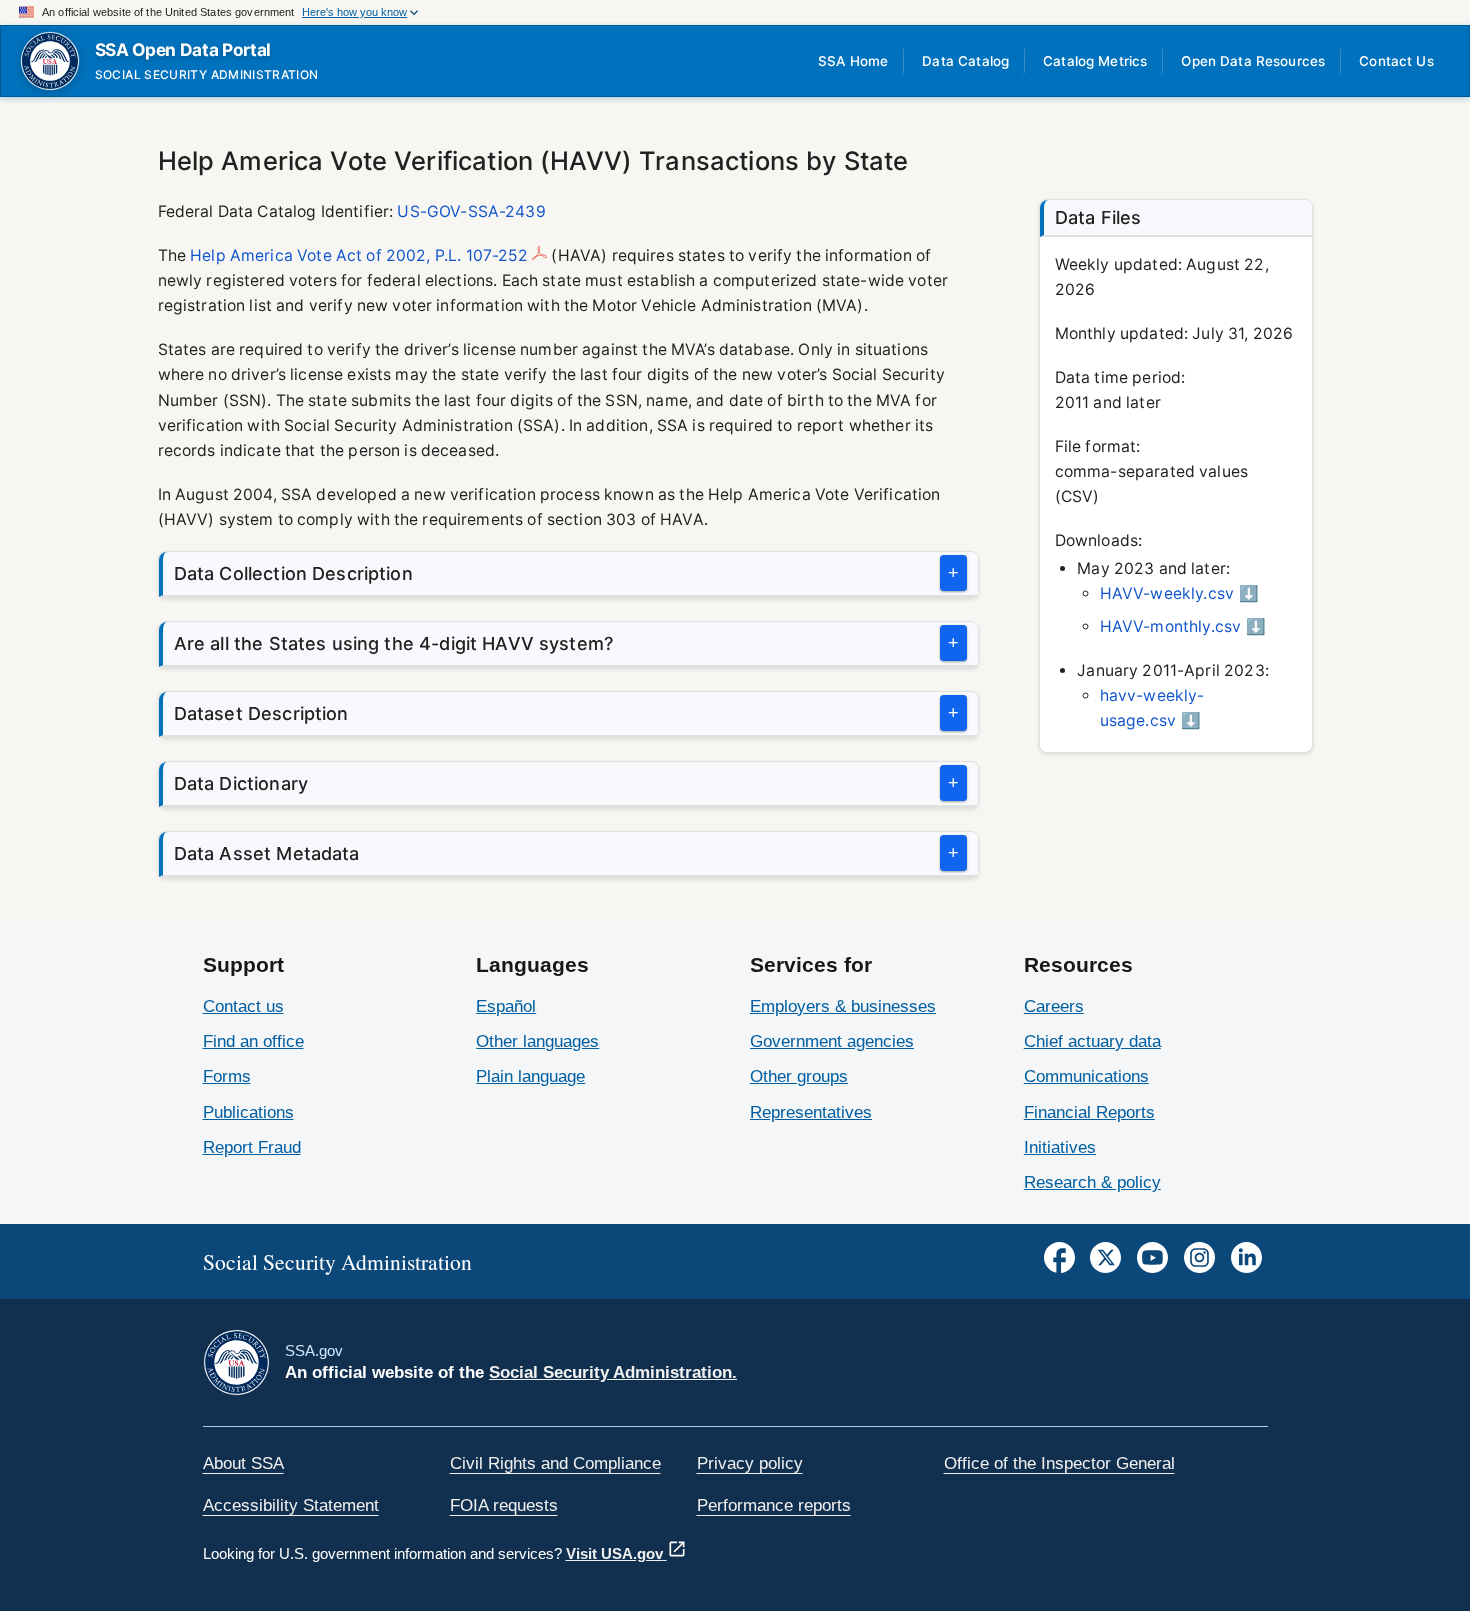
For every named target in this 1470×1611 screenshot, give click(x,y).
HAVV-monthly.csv (1170, 626)
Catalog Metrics (1095, 61)
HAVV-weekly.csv (1167, 593)
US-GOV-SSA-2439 (471, 211)
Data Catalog (965, 61)
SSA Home (853, 61)
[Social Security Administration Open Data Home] (50, 61)
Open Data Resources (1253, 61)
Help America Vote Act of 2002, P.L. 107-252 (359, 255)
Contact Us (1396, 61)
